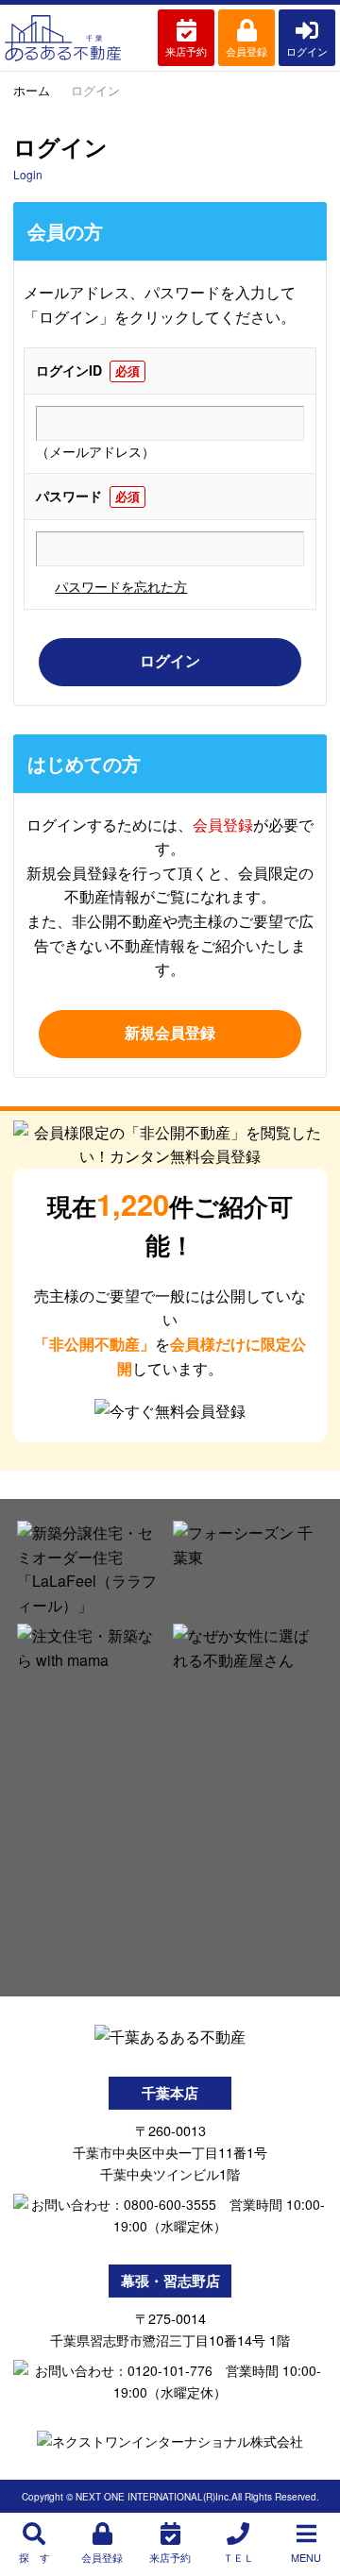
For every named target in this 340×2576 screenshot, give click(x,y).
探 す (34, 2557)
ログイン (307, 51)
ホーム (32, 90)
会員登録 (246, 51)
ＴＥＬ (238, 2557)
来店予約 (186, 51)
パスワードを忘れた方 (121, 586)
